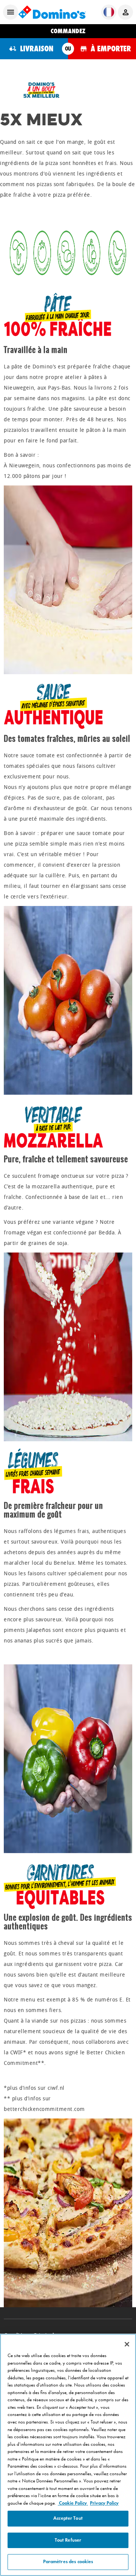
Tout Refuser (68, 2540)
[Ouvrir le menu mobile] (11, 12)
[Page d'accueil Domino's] (52, 12)
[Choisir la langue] (109, 12)
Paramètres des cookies (68, 2562)
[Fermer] (127, 2344)
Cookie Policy (73, 2503)
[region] (68, 2455)
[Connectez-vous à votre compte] (125, 12)
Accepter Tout (68, 2518)
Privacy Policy (104, 2503)
